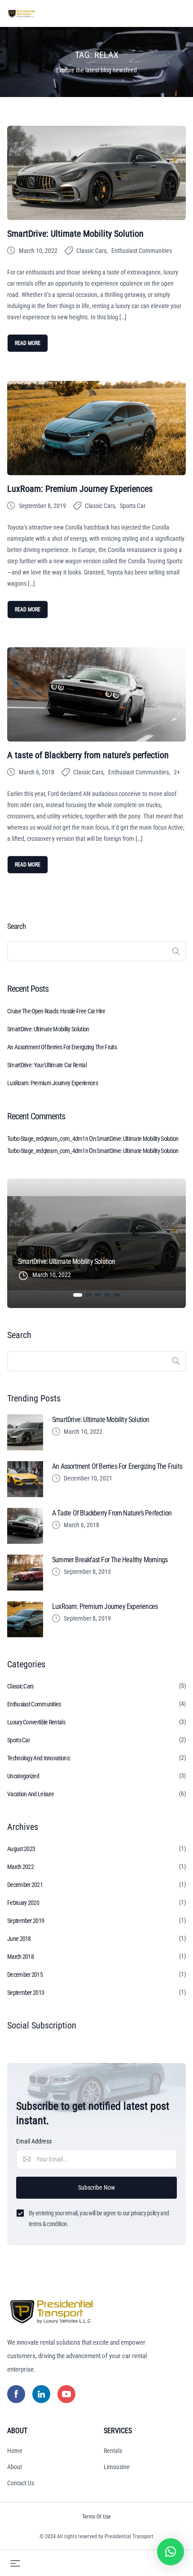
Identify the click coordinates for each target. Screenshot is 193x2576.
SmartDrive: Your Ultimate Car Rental (47, 1065)
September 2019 (26, 1921)
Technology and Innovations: (39, 1758)
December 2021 (25, 1885)
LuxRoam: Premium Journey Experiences (80, 489)
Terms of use (96, 2517)
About (15, 2467)
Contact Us (21, 2483)
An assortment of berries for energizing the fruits (62, 1047)
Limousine (117, 2467)
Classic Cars (91, 251)
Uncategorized (23, 1776)
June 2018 (19, 1939)
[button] (171, 2552)
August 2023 (21, 1849)
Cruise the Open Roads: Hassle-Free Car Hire (56, 1011)
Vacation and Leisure (31, 1794)
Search (16, 926)
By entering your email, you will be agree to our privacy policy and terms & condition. (99, 2218)
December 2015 (25, 1975)
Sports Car (133, 506)
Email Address (34, 2141)
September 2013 (26, 1993)
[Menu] (15, 2563)
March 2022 (20, 1867)
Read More (28, 343)
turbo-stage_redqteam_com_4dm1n (48, 1139)
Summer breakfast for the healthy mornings (110, 1560)
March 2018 (20, 1957)
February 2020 (23, 1903)
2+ (177, 772)
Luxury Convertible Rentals (36, 1722)
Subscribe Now (96, 2187)
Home (15, 2451)
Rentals (113, 2451)
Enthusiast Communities (142, 251)
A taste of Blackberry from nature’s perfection (88, 755)
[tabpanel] (96, 1243)
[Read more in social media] (16, 2394)
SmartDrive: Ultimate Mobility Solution (75, 234)
